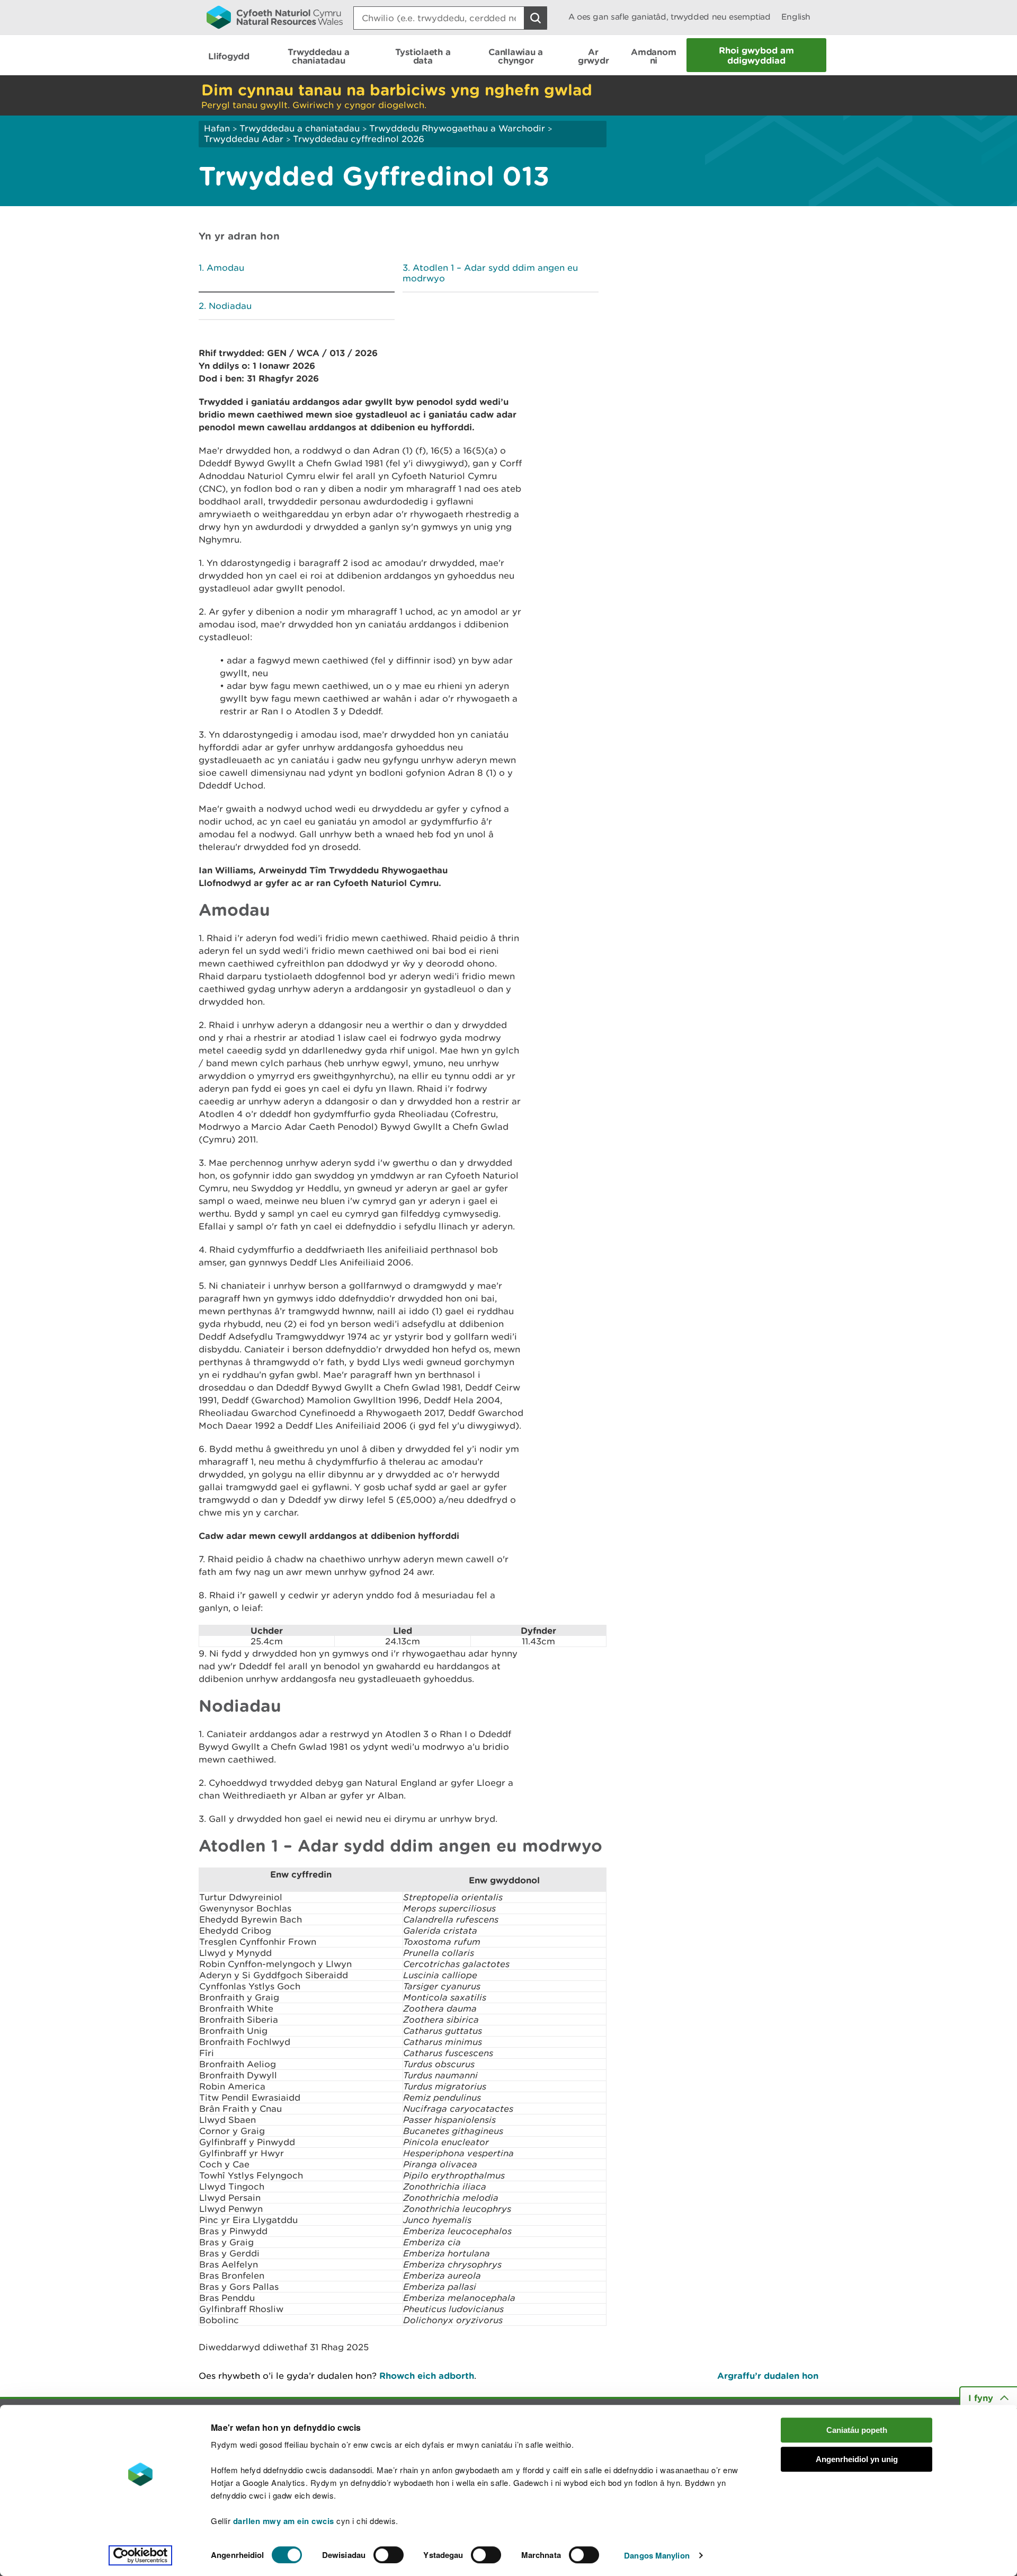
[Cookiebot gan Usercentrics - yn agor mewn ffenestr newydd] (140, 2555)
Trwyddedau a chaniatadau (300, 128)
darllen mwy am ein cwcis (284, 2521)
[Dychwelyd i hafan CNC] (275, 17)
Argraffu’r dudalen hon (768, 2375)
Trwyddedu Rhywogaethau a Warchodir (457, 128)
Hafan (217, 128)
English (796, 17)
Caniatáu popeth (857, 2430)
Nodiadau (230, 306)
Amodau (225, 268)
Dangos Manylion (657, 2555)
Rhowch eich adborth (427, 2375)
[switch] (389, 2555)
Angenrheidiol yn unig (857, 2459)
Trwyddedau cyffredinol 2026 (359, 139)
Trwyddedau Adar (244, 139)
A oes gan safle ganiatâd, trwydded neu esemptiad (670, 17)
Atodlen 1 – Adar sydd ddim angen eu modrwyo (490, 273)
